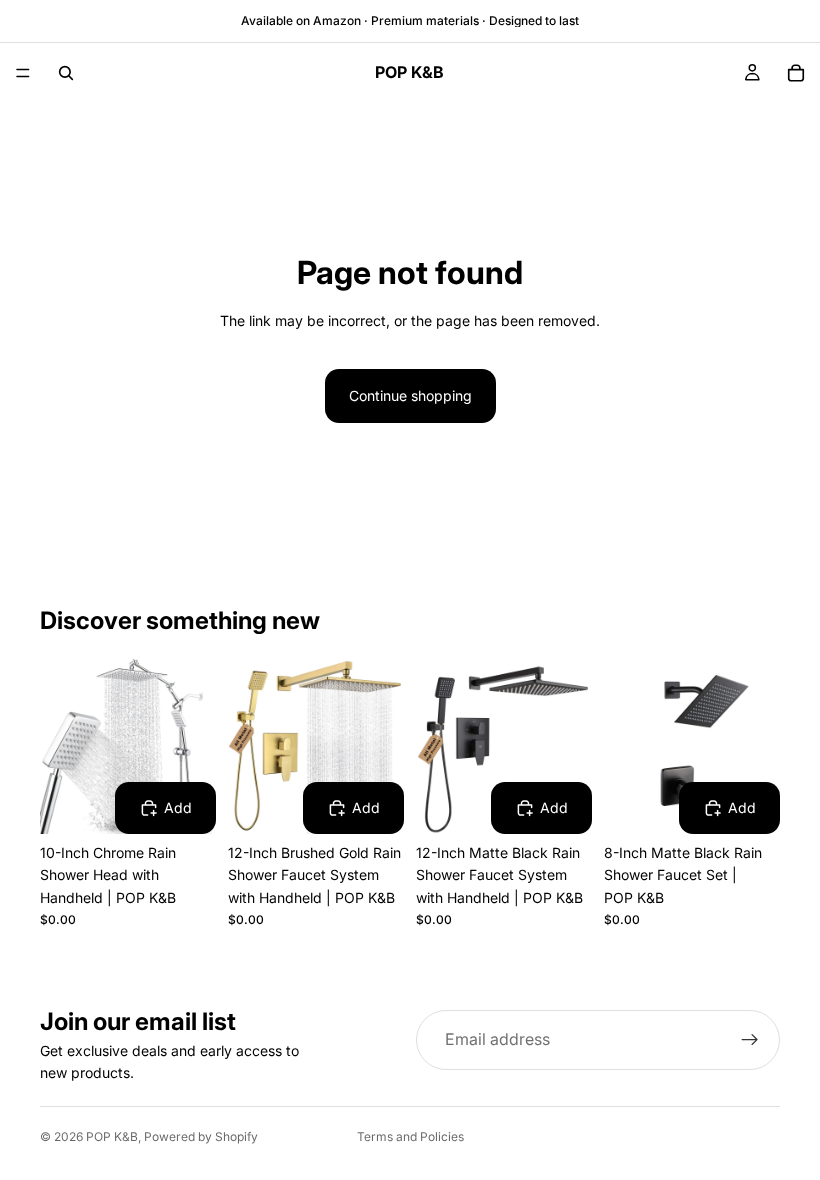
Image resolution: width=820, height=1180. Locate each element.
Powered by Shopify (201, 1136)
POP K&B (112, 1136)
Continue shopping (410, 395)
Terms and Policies (410, 1136)
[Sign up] (750, 1040)
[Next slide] (194, 746)
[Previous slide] (62, 746)
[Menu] (23, 73)
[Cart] (796, 73)
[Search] (66, 73)
